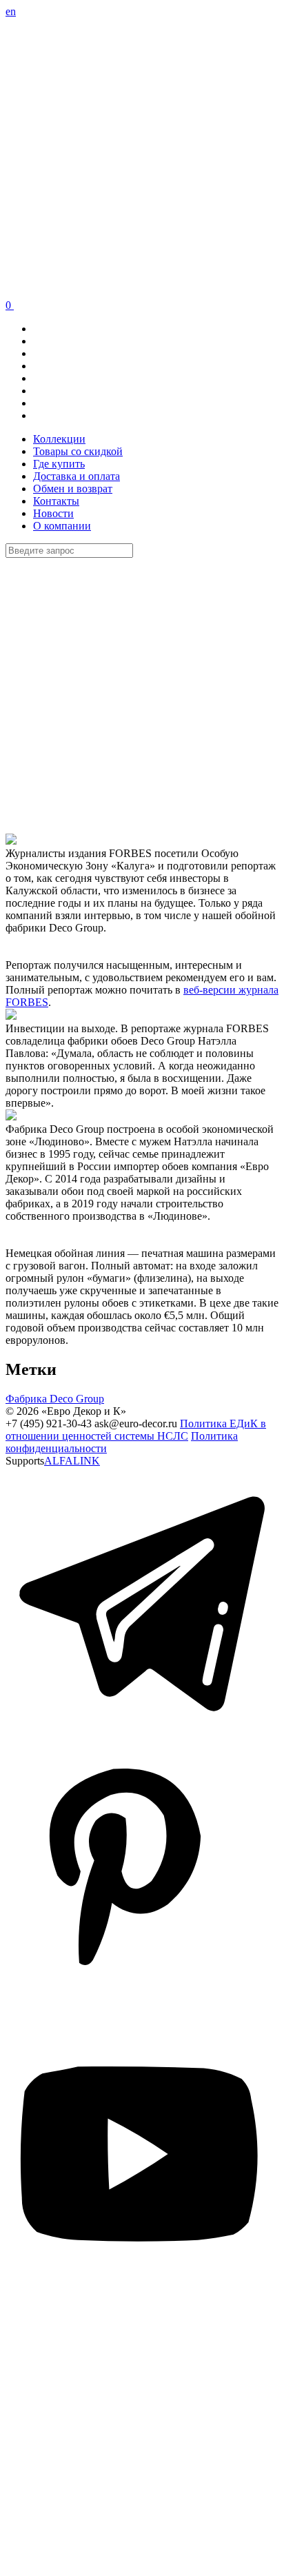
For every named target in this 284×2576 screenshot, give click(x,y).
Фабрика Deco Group (55, 1399)
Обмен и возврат (73, 489)
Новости (53, 513)
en (11, 11)
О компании (62, 526)
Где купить (59, 464)
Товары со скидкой (78, 451)
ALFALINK (72, 1461)
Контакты (56, 501)
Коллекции (59, 439)
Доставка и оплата (77, 476)
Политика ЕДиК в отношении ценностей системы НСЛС (136, 1430)
